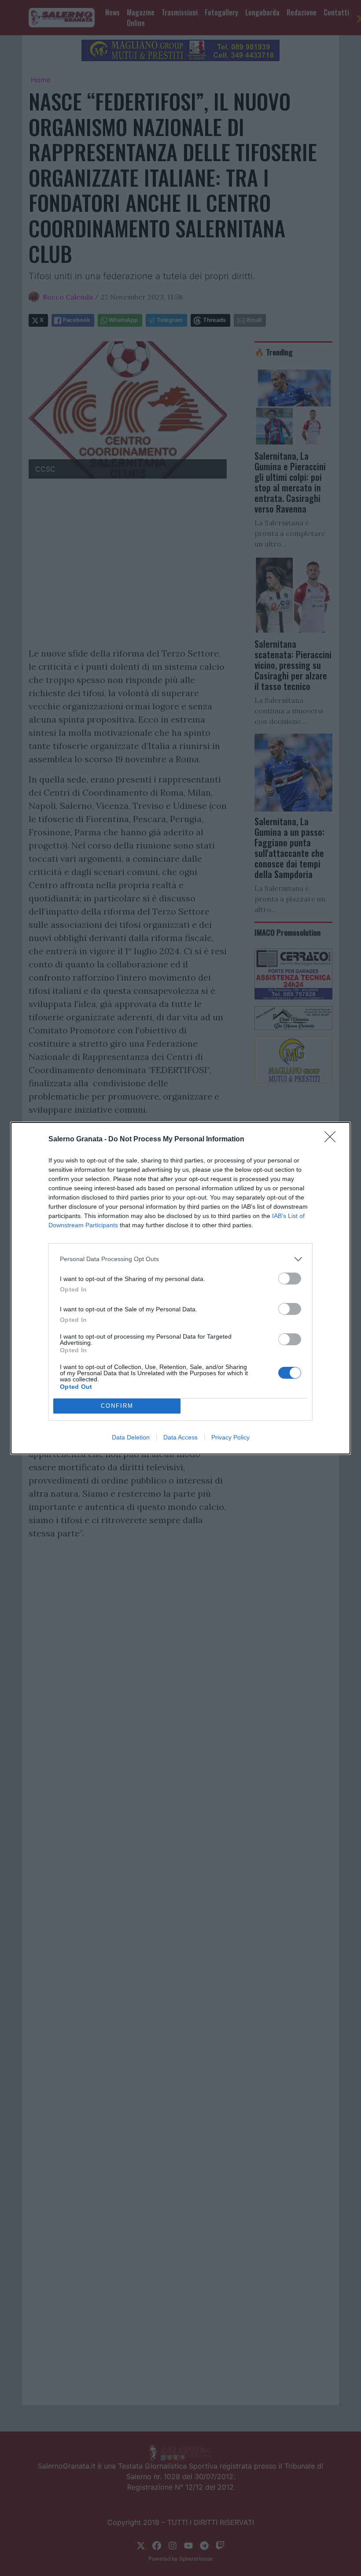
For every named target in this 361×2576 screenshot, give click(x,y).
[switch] (290, 1279)
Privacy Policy (230, 1437)
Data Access (180, 1437)
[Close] (333, 1140)
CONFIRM (117, 1406)
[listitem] (180, 1259)
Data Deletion (131, 1437)
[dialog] (180, 1288)
